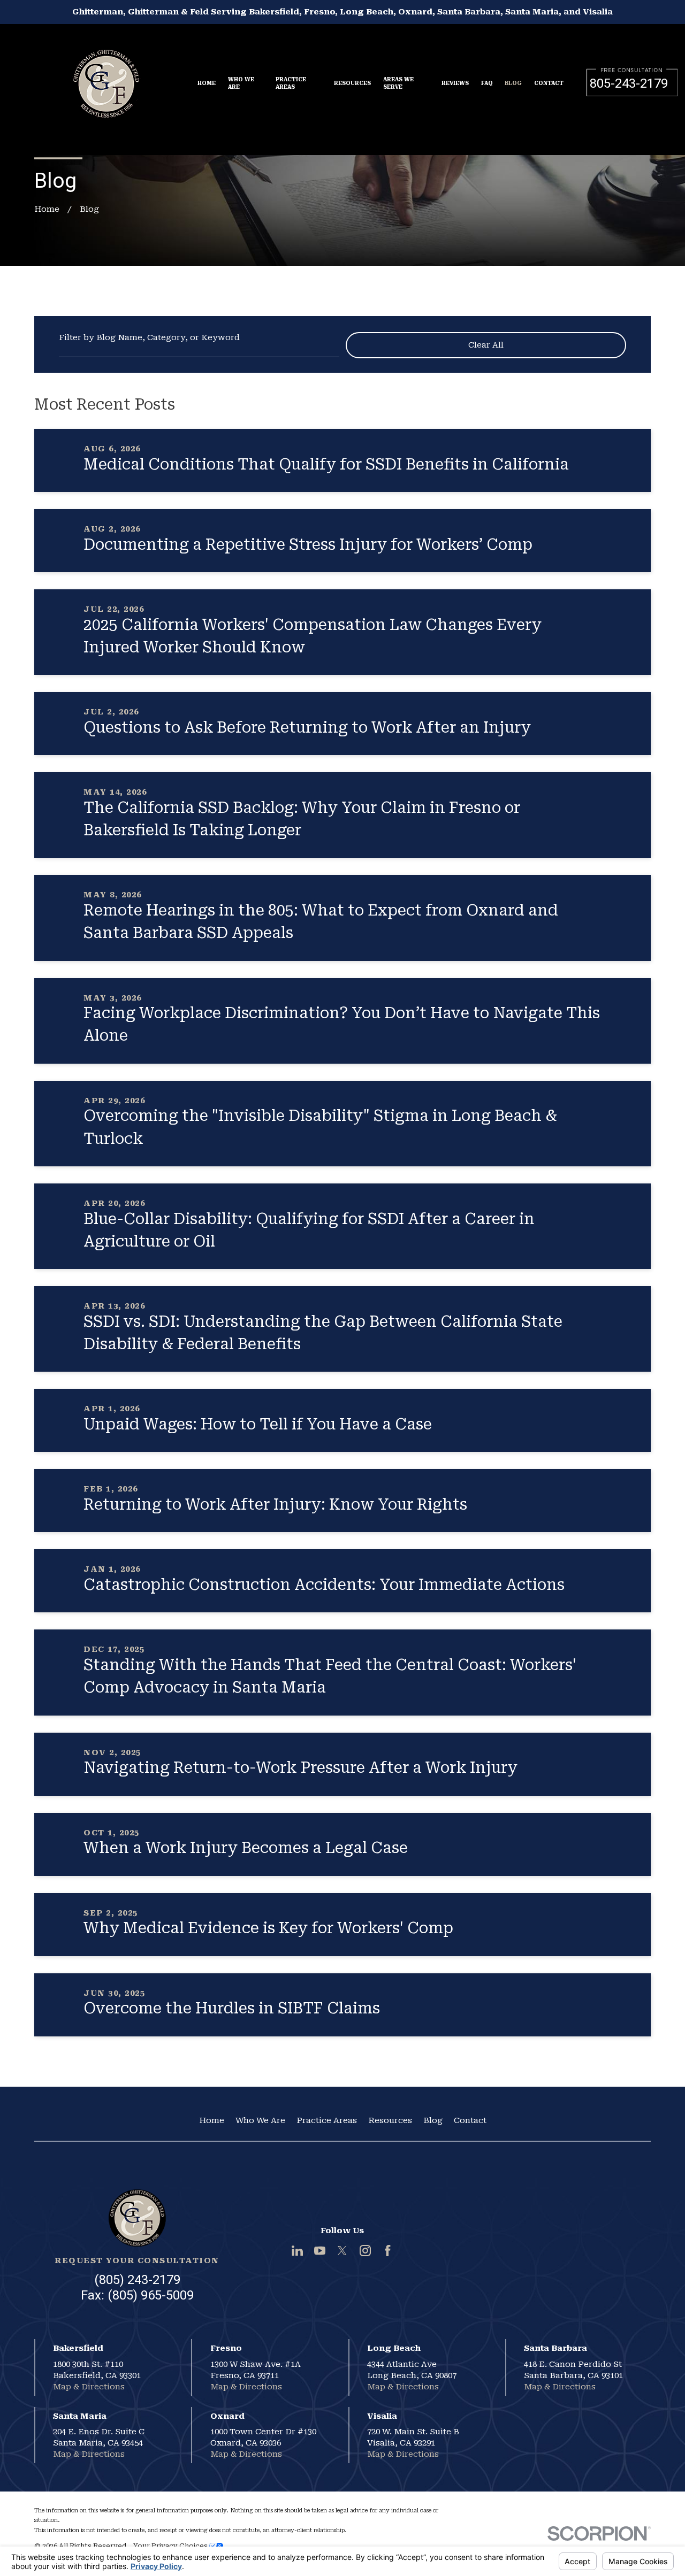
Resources (390, 2120)
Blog (433, 2120)
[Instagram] (365, 2251)
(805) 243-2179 (137, 2280)
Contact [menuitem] (549, 83)
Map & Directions (89, 2387)
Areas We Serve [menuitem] (398, 83)
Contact (470, 2120)
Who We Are (260, 2120)
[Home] (106, 78)
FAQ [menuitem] (487, 83)
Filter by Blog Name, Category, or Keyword (149, 338)
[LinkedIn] (297, 2251)
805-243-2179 (629, 83)
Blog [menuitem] (513, 83)
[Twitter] (342, 2251)
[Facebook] (388, 2251)
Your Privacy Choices (171, 2546)
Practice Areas (327, 2120)
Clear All (486, 345)
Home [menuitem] (207, 83)
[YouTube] (320, 2251)
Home (212, 2120)
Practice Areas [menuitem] (291, 83)
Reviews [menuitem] (455, 83)
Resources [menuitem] (352, 83)
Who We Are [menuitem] (241, 83)
